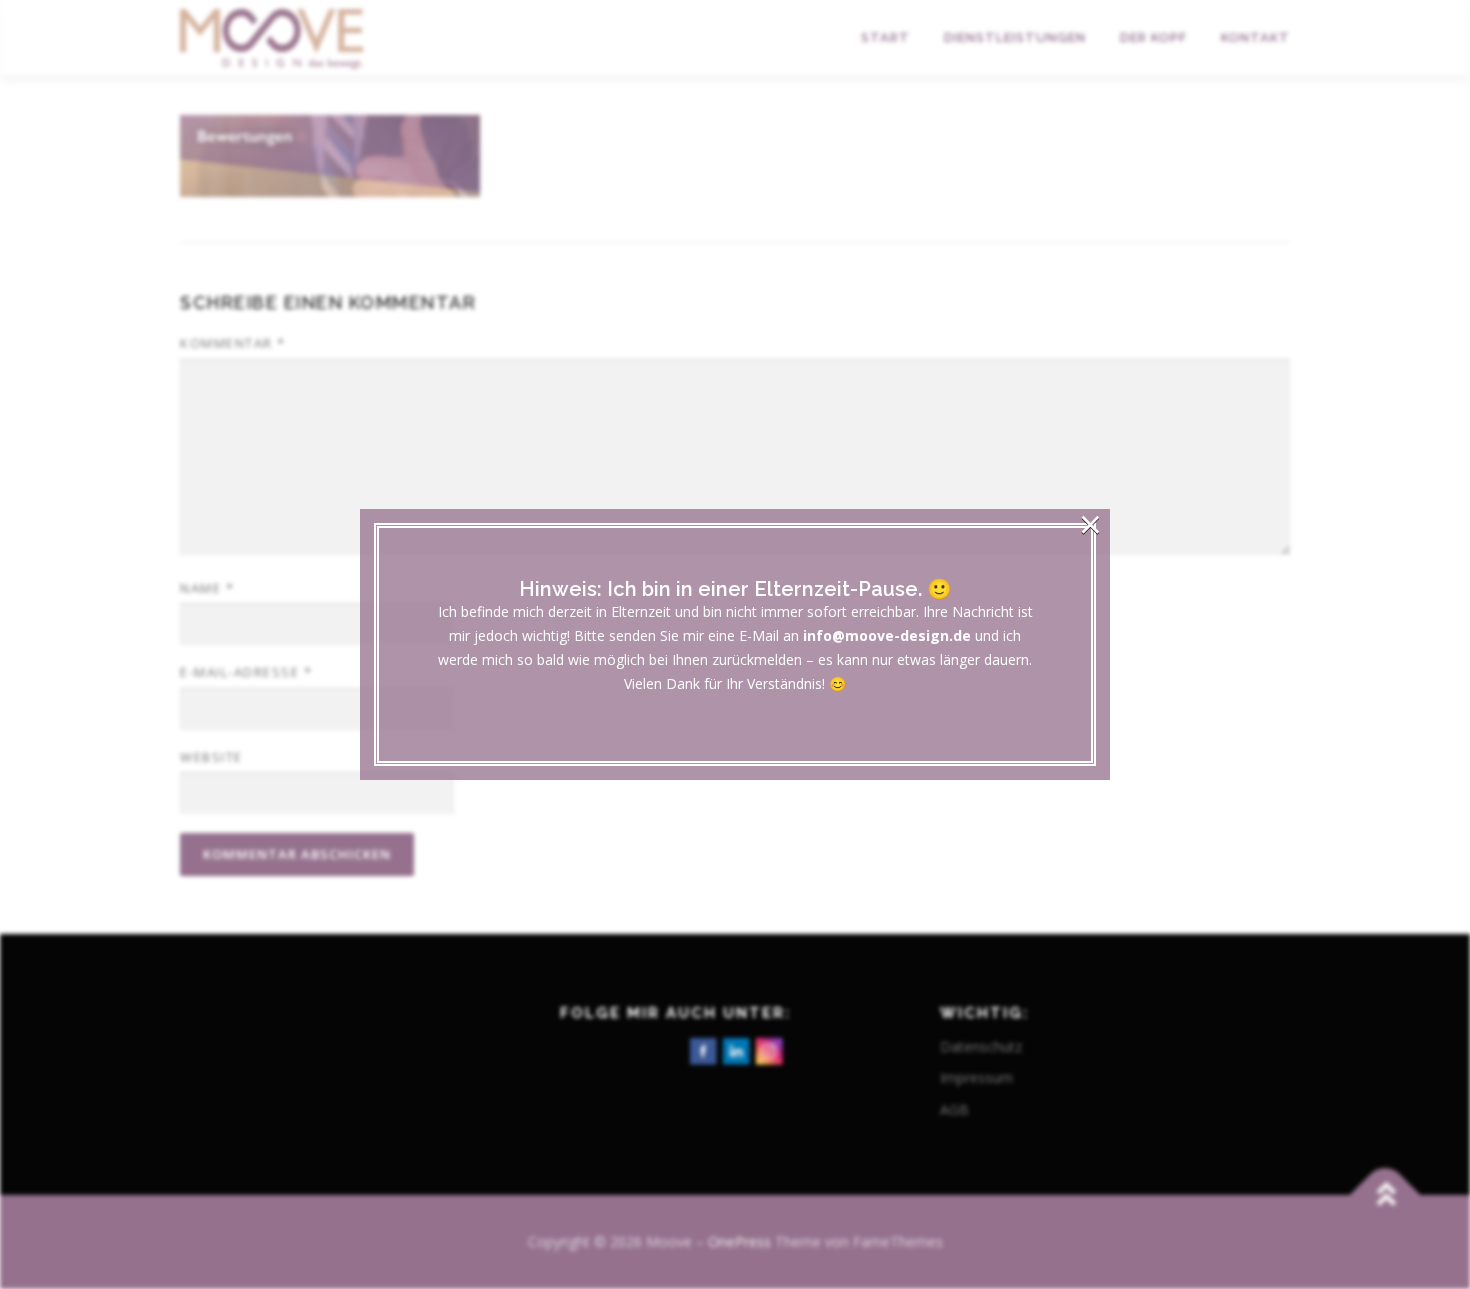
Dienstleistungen (1015, 37)
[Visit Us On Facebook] (702, 1048)
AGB (954, 1109)
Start (885, 37)
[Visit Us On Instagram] (768, 1048)
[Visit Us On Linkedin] (735, 1048)
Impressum (976, 1077)
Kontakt (1255, 37)
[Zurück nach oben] (1385, 1195)
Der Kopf (1153, 37)
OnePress (739, 1241)
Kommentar (233, 343)
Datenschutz (981, 1046)
